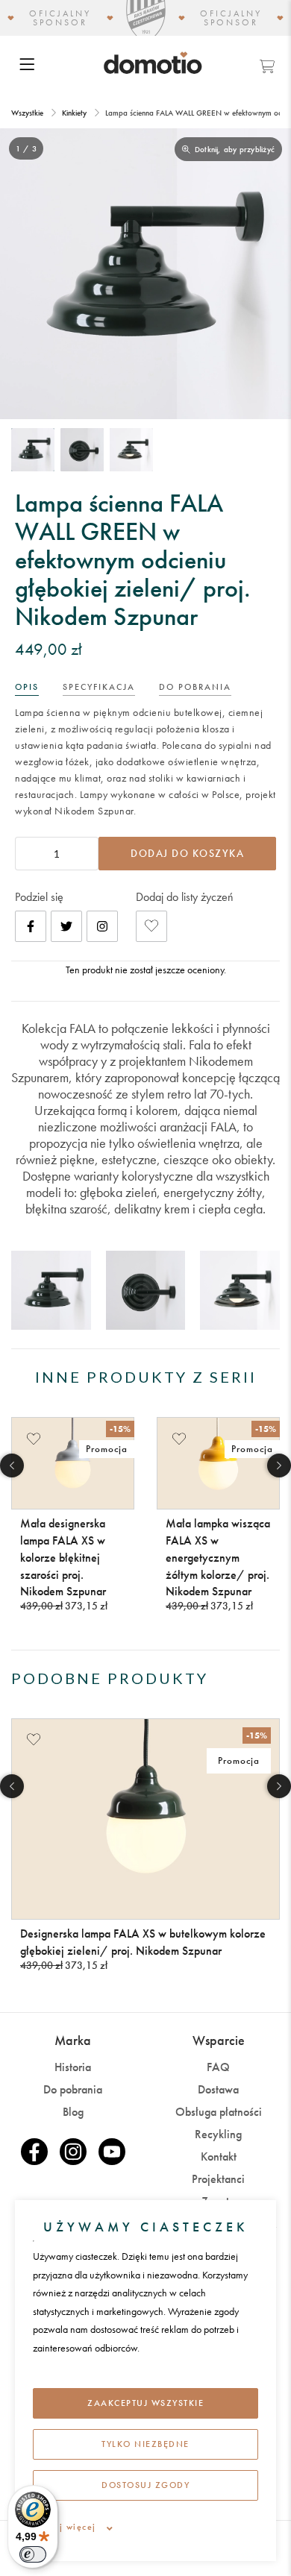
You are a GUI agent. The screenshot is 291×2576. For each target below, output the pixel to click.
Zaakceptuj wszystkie (145, 2403)
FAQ (218, 2067)
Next (279, 1466)
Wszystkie (28, 113)
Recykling (218, 2134)
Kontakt (219, 2156)
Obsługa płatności (219, 2112)
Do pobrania (73, 2089)
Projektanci (218, 2179)
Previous (12, 1466)
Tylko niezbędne (145, 2444)
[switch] (33, 2554)
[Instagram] (102, 926)
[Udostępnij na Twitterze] (66, 926)
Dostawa (218, 2089)
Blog (73, 2112)
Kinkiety (74, 113)
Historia (73, 2067)
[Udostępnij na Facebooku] (31, 926)
